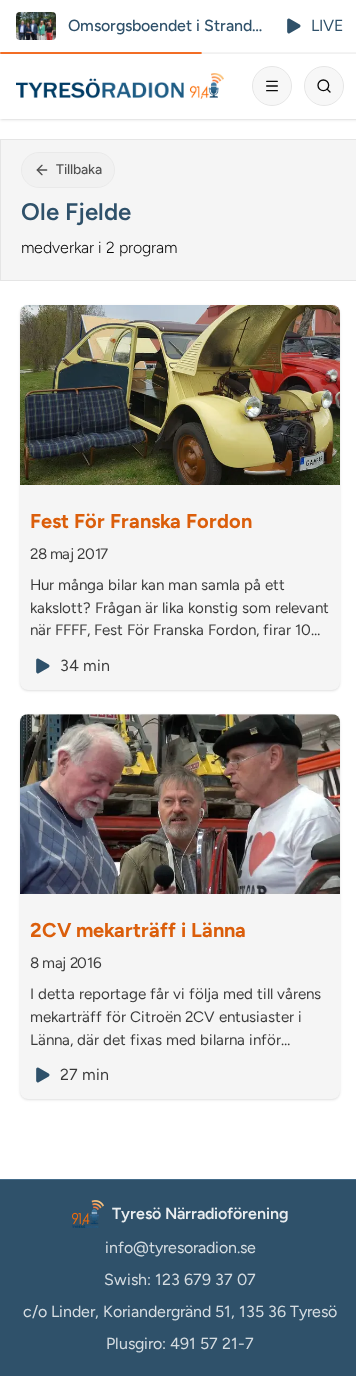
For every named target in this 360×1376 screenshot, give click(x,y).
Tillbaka (79, 169)
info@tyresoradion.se (180, 1247)
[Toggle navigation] (272, 86)
